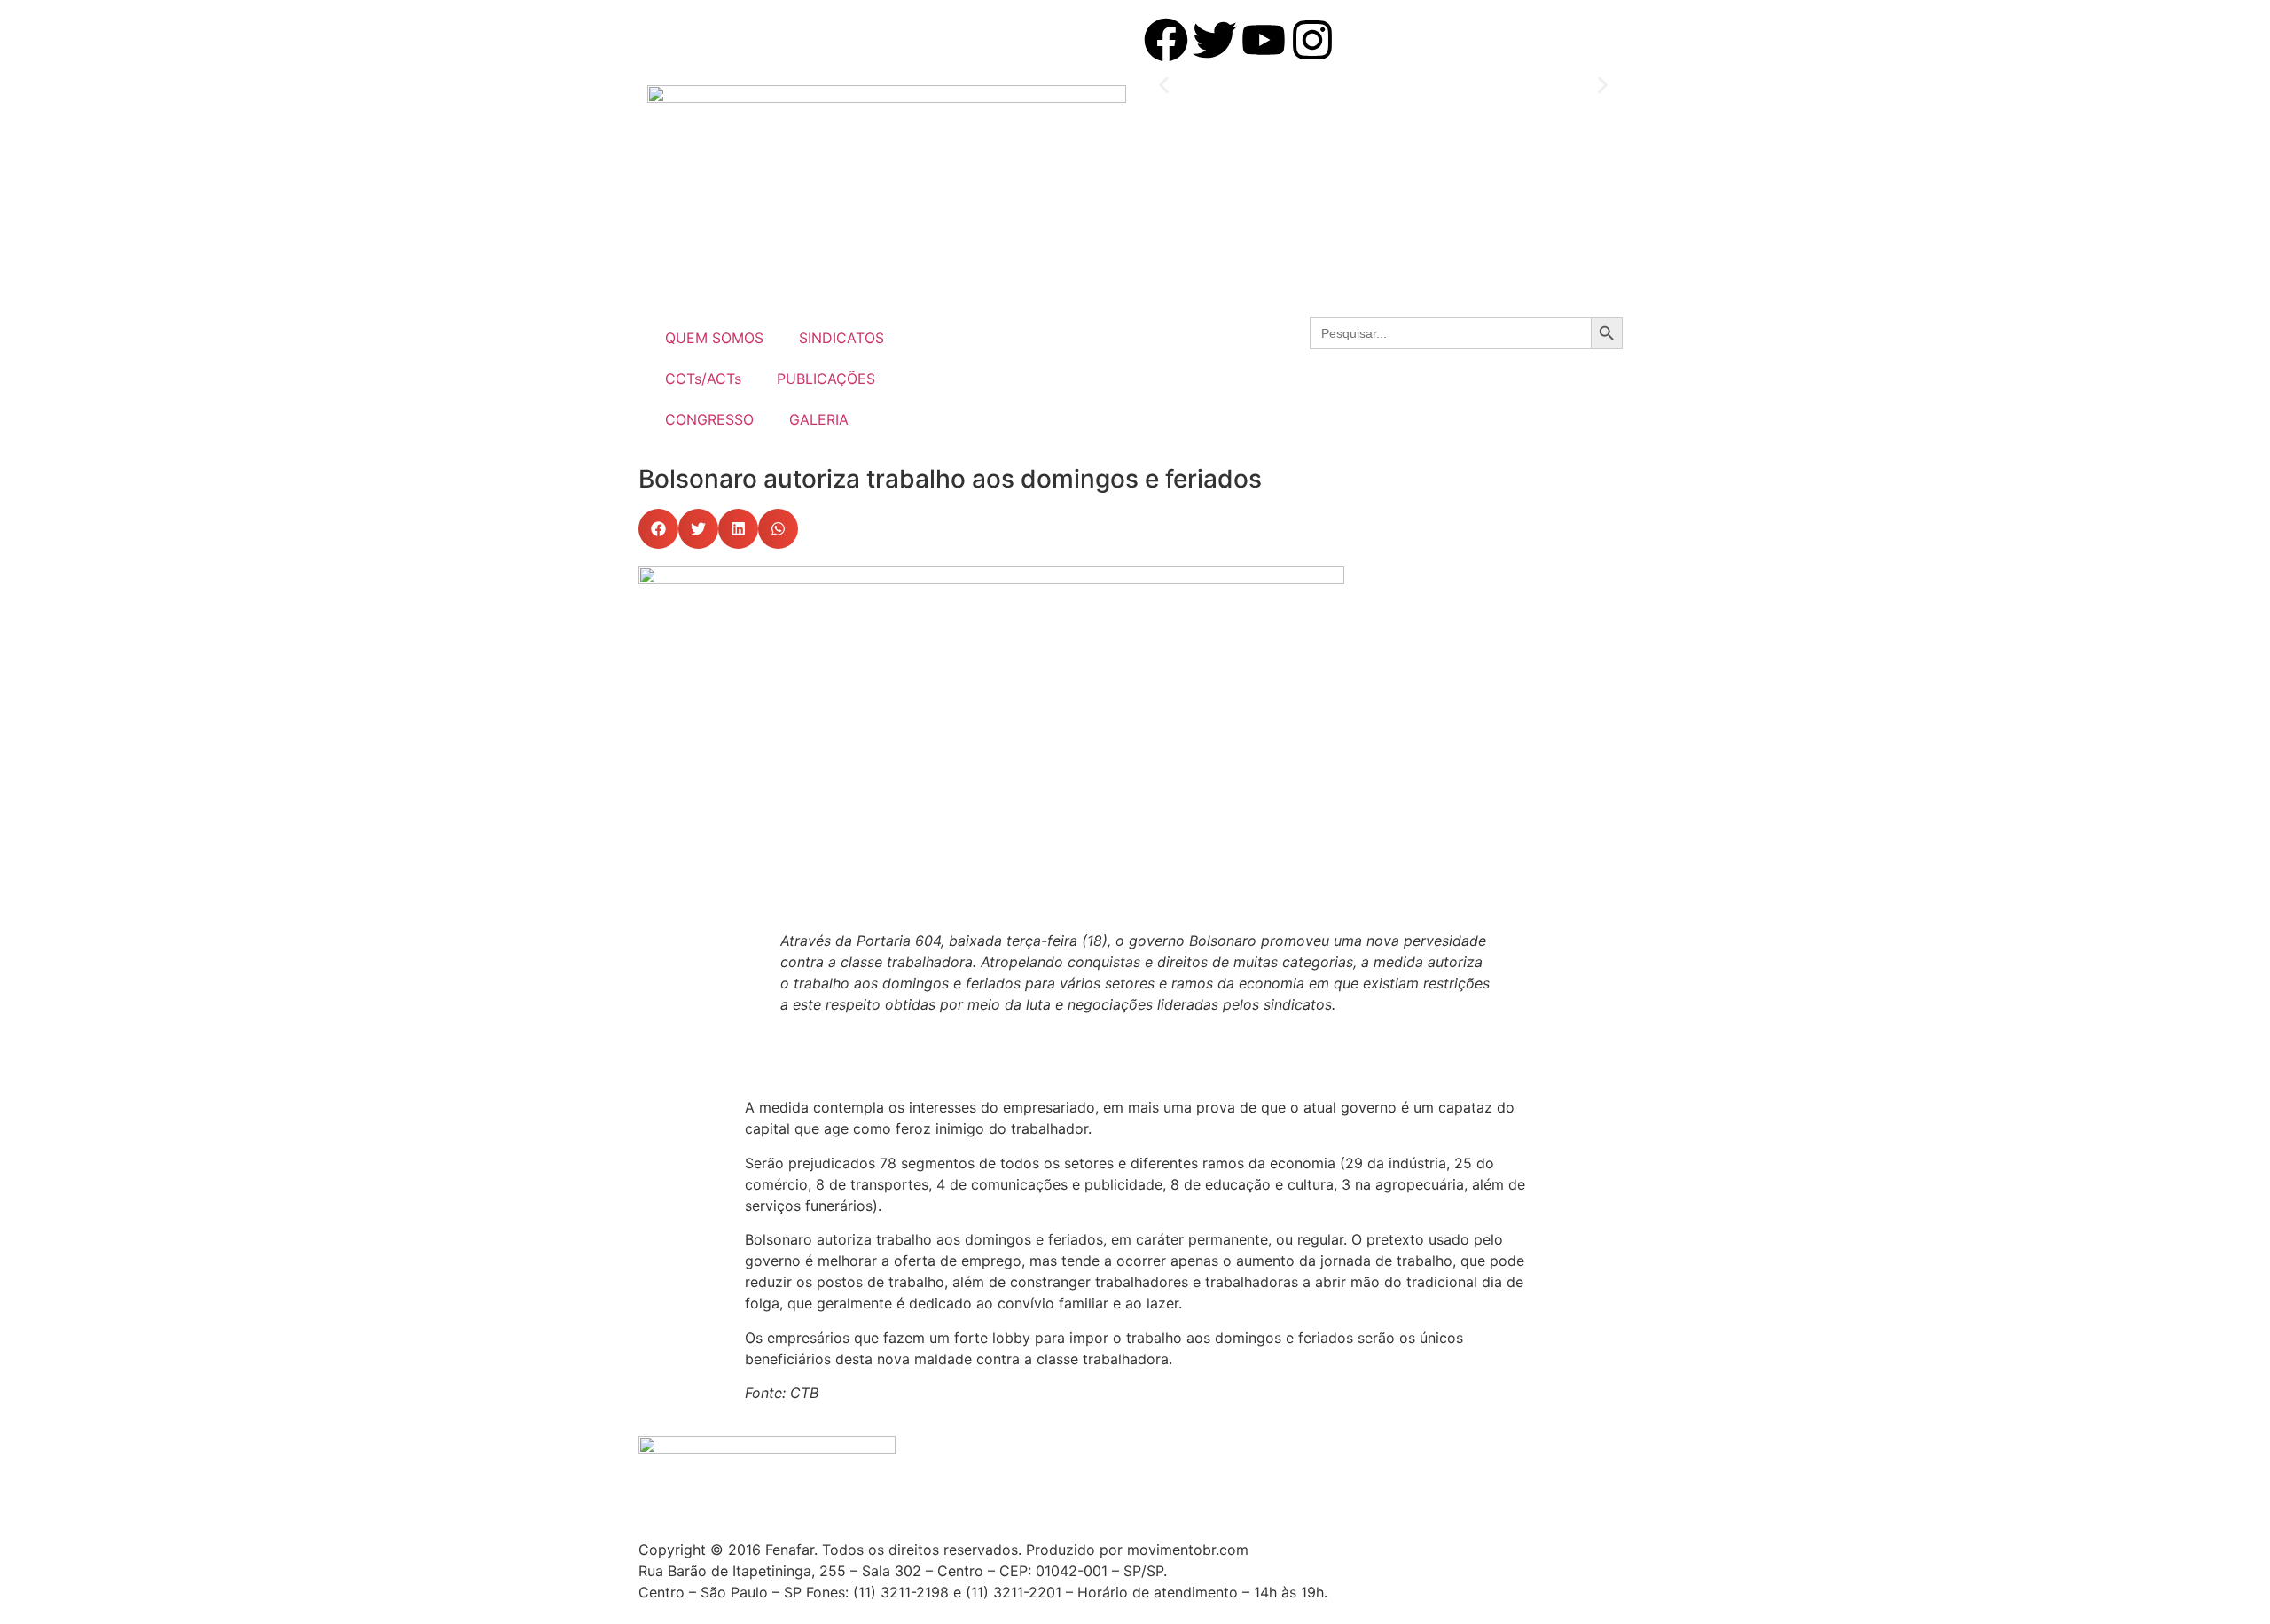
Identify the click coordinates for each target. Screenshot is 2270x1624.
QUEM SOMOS (714, 338)
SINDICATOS (841, 338)
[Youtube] (1264, 40)
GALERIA (819, 419)
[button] (1164, 86)
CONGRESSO (709, 419)
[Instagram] (1312, 40)
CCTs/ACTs (703, 379)
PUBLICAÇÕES (826, 379)
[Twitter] (1215, 40)
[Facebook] (1166, 40)
